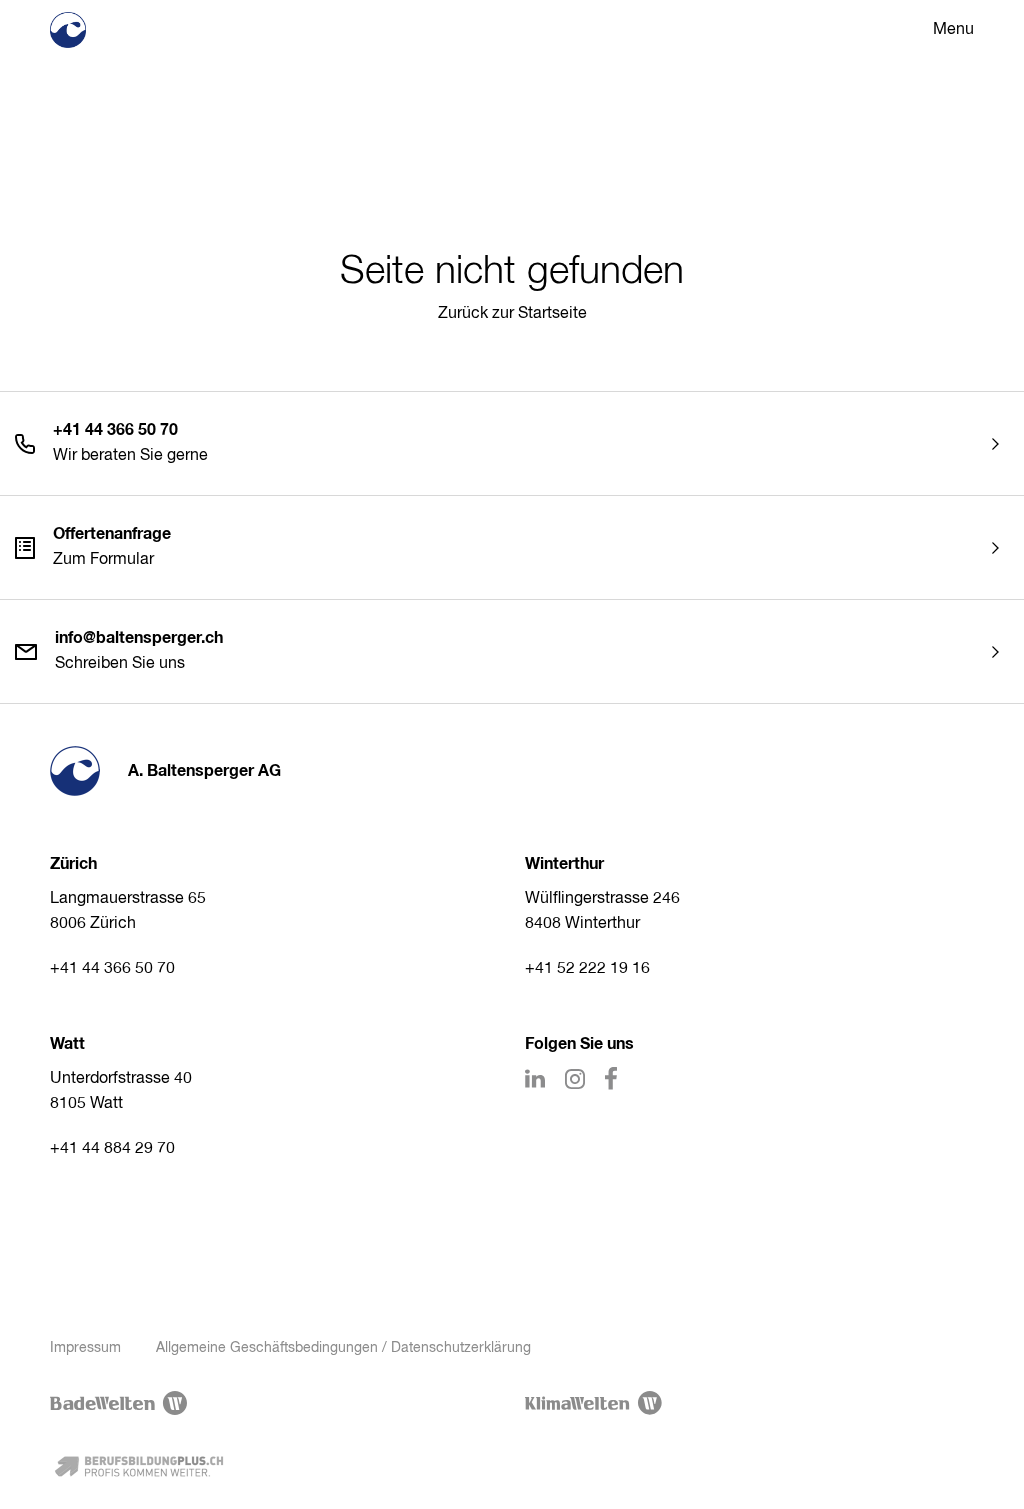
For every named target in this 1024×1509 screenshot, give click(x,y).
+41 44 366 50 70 (112, 969)
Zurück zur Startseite (512, 314)
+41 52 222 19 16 (587, 969)
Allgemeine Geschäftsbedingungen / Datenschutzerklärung (343, 1348)
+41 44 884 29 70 (112, 1149)
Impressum (85, 1348)
